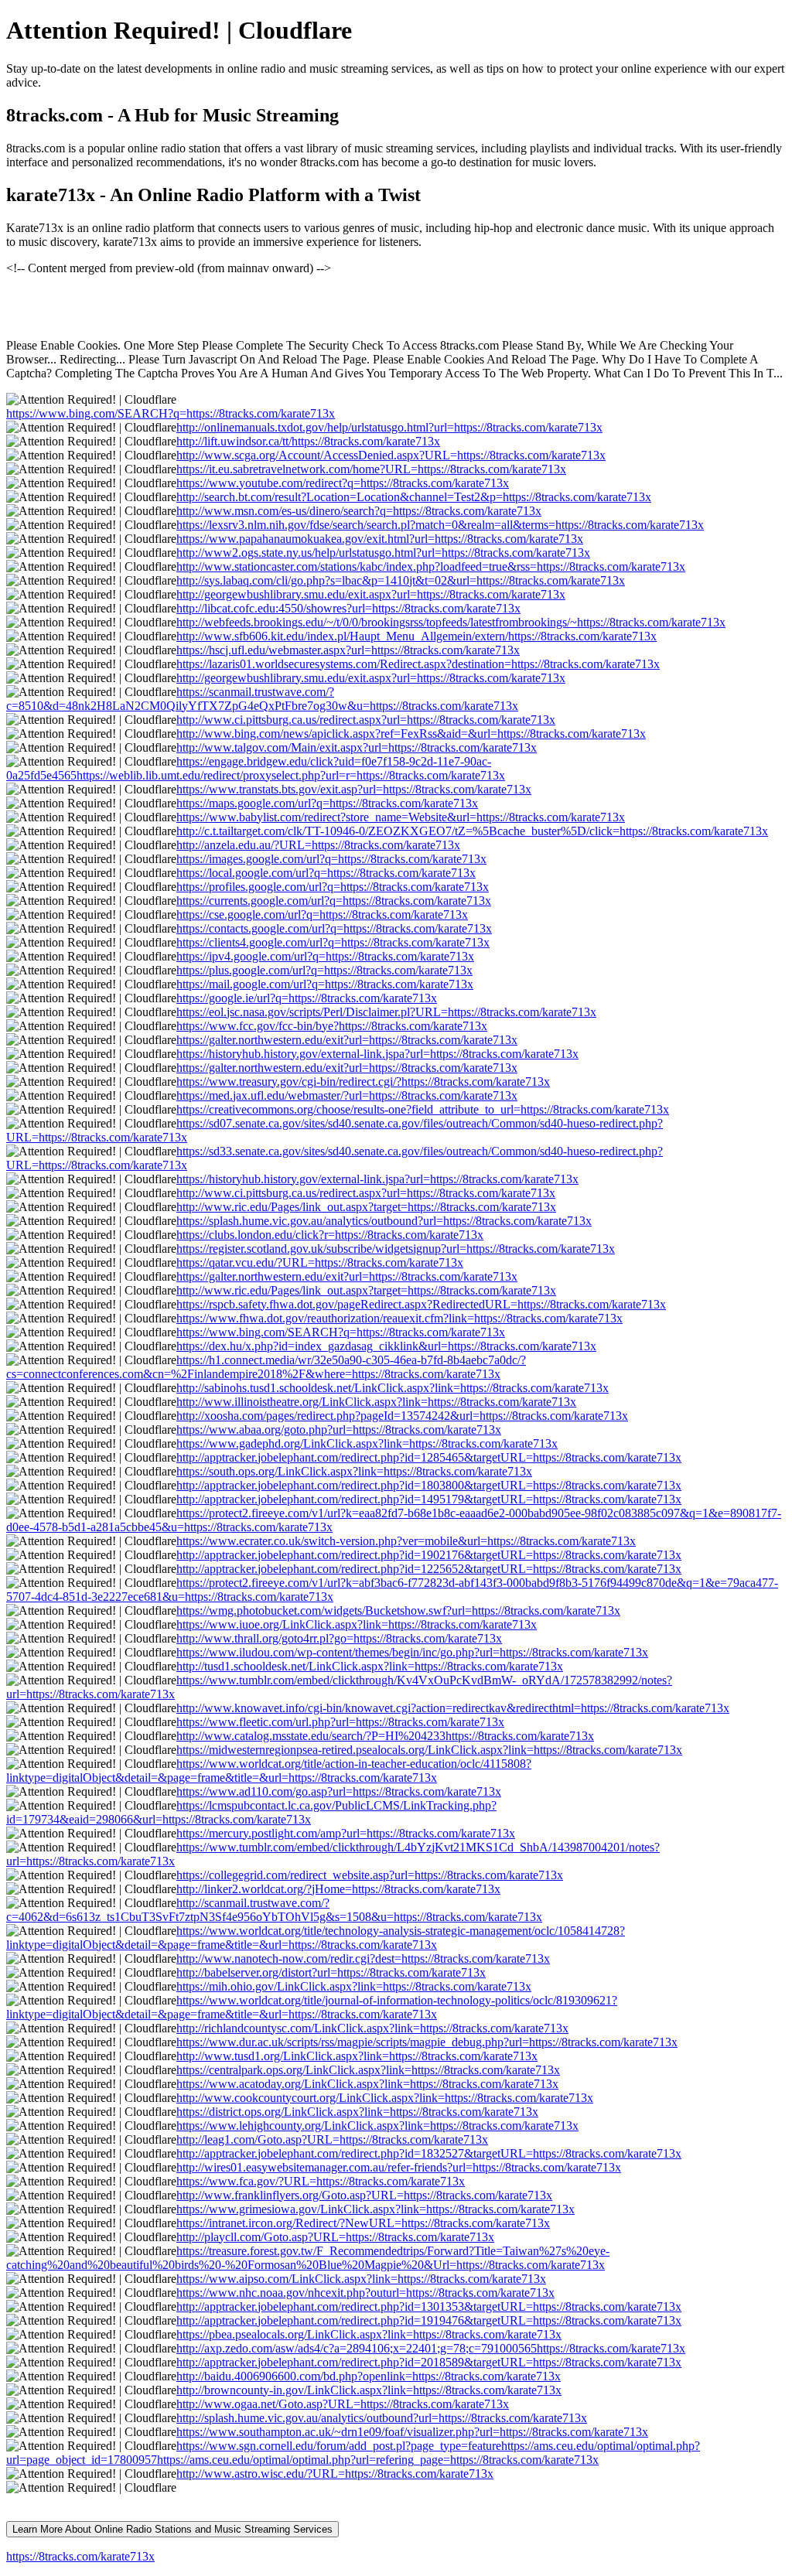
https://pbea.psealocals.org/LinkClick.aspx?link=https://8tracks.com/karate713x (369, 2334)
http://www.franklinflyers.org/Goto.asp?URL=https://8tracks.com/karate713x (364, 2195)
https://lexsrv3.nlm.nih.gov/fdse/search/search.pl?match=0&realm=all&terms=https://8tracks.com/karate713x (440, 525)
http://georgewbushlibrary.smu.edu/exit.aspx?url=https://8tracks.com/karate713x (371, 594)
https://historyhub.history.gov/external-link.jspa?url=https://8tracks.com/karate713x (377, 1054)
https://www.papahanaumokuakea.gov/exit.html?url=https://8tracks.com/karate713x (380, 539)
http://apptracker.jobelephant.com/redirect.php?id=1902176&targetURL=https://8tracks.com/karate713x (429, 1555)
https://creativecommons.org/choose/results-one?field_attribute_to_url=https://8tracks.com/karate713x (423, 1109)
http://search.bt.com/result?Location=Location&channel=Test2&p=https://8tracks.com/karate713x (414, 497)
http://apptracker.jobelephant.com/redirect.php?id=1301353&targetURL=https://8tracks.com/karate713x (429, 2306)
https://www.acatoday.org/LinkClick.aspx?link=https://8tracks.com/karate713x (367, 2084)
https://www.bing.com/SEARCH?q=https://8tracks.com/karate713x (171, 413)
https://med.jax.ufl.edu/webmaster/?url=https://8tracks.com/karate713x (347, 1095)
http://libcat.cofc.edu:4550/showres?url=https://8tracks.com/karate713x (348, 608)
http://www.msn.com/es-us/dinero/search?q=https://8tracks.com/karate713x (359, 511)
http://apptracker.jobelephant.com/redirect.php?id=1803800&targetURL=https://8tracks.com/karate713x (429, 1485)
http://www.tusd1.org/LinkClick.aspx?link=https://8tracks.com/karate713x (357, 2056)
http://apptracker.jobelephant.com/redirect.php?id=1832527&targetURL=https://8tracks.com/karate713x (429, 2153)
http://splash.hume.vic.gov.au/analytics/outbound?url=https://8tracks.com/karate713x (382, 2418)
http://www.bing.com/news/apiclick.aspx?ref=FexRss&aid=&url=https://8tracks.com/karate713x (411, 734)
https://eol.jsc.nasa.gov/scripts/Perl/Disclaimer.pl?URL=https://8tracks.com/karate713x (386, 1012)
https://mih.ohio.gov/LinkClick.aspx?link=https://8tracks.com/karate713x (354, 1986)
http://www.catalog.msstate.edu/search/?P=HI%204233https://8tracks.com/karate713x (385, 1736)
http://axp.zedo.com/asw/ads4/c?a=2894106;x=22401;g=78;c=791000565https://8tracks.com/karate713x (431, 2348)
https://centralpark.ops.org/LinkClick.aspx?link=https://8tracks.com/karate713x (368, 2070)
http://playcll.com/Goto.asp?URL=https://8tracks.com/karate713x (335, 2237)
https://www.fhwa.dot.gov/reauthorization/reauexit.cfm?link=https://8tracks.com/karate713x (399, 1318)
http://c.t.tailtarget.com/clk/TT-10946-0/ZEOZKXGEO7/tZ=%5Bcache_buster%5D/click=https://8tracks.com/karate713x (472, 831)
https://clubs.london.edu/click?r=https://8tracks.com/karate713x (330, 1235)
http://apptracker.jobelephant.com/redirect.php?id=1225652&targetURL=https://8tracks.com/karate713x (429, 1569)
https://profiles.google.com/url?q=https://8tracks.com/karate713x (333, 887)
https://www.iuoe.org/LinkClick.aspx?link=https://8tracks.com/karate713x (357, 1624)
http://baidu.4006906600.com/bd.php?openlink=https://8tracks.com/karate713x (369, 2376)
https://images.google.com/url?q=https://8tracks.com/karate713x (331, 859)
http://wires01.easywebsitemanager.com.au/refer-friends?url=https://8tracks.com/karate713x (399, 2167)
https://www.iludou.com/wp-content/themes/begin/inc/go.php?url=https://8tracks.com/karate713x (412, 1652)
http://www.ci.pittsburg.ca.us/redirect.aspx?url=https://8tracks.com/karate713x (366, 720)
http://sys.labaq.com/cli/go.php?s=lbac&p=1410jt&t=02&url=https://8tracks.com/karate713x (401, 580)
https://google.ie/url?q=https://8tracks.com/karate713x (307, 998)
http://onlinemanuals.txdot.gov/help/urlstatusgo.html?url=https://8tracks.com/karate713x (389, 427)
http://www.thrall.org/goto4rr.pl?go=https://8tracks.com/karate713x (339, 1638)
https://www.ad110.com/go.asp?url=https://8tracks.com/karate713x (339, 1791)
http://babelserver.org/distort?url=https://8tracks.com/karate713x (331, 1972)
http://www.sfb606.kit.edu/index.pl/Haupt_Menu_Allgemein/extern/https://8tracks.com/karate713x (416, 636)
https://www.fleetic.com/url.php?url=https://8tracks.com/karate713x (340, 1722)
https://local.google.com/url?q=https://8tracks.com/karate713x (326, 873)
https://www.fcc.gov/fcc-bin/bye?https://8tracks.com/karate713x (332, 1026)
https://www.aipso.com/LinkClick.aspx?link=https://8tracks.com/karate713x (361, 2279)
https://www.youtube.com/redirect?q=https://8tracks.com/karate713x (343, 483)
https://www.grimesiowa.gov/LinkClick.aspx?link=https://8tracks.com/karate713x (376, 2209)
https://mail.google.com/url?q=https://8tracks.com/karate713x (325, 984)
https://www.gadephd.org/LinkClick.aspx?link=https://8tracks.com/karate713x (367, 1443)
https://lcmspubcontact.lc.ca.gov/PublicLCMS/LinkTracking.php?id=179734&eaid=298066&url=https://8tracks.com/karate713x (251, 1812)
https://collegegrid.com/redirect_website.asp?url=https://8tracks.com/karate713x (370, 1875)
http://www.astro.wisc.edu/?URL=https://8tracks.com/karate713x (335, 2474)
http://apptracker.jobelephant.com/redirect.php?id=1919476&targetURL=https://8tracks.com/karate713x (429, 2320)
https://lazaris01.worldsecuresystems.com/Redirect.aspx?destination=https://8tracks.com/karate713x (418, 664)
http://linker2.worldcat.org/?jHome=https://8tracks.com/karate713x (338, 1889)
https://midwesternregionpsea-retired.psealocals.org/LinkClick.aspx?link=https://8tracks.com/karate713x (429, 1750)
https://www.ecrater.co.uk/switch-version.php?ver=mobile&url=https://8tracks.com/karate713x (406, 1541)
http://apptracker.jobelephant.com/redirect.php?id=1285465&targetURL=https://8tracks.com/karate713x (429, 1457)
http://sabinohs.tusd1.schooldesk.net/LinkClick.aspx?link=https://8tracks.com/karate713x (393, 1388)
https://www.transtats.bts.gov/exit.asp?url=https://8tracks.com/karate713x (354, 789)
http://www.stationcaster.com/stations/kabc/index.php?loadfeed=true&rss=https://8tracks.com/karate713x (431, 566)
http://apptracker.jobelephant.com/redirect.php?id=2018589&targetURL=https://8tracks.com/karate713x (429, 2362)
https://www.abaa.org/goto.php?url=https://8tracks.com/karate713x (339, 1430)
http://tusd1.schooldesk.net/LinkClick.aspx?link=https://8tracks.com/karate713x (370, 1666)
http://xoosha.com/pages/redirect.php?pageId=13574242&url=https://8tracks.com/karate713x (402, 1416)
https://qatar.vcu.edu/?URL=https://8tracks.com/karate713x (320, 1262)
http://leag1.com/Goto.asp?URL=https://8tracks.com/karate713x (332, 2139)
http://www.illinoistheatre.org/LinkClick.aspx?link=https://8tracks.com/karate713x (376, 1402)
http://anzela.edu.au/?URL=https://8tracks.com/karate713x (318, 845)
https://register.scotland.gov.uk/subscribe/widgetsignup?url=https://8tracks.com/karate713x (396, 1249)
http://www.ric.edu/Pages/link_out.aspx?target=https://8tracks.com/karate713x (366, 1207)
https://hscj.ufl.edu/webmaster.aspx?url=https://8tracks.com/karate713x (348, 650)
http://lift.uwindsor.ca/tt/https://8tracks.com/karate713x (308, 441)
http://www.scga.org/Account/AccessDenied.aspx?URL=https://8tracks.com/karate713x (391, 455)
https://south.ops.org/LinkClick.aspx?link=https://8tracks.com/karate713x (354, 1471)
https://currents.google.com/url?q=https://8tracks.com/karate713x (334, 901)
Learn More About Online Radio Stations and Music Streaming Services (172, 2529)
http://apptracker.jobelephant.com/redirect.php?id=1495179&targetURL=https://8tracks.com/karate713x (429, 1499)
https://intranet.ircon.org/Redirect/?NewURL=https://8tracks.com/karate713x (363, 2223)
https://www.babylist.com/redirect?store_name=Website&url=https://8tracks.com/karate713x (401, 817)
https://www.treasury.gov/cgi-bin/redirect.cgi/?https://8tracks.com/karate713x (363, 1082)
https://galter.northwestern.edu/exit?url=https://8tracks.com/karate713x (347, 1040)
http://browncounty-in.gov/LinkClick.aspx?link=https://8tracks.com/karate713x (369, 2390)
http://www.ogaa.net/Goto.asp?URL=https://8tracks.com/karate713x (343, 2404)
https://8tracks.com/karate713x (80, 2556)
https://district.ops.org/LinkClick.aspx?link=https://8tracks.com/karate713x (357, 2112)
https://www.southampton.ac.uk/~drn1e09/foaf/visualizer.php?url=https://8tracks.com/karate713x (412, 2432)
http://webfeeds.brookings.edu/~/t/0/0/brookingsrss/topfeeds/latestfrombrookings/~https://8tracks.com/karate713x (451, 622)
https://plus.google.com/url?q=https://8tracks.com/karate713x (324, 970)
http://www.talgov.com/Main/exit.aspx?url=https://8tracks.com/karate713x (357, 747)
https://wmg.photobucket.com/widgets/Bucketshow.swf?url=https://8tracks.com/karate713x (398, 1610)
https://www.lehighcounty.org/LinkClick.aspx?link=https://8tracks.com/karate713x (377, 2126)
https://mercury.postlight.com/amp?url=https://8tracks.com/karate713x (346, 1833)
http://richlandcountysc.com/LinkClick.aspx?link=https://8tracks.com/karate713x (372, 2028)
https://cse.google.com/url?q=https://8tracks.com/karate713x (322, 914)
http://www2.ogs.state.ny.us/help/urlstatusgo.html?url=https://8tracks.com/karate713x (383, 553)
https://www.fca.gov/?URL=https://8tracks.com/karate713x (321, 2181)
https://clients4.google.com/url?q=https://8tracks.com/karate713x (333, 942)
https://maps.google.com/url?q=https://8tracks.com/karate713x (327, 803)
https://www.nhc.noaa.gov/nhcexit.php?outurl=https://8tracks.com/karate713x (365, 2293)
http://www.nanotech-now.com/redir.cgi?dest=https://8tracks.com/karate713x (363, 1958)
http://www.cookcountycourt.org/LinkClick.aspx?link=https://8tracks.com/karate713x (385, 2098)
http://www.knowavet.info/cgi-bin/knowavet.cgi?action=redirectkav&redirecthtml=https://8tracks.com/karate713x (453, 1708)
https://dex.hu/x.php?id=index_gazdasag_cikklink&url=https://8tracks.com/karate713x (386, 1346)
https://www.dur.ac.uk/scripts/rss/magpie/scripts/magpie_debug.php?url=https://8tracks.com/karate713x (427, 2042)
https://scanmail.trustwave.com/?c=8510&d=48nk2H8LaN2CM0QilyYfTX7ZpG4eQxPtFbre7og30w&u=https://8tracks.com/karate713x (262, 699)
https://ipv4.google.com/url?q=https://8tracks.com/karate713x (325, 956)
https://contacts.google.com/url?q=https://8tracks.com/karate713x (334, 928)
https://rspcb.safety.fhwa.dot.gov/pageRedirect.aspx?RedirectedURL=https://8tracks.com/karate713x (421, 1304)
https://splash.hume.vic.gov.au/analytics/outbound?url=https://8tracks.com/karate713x (384, 1221)
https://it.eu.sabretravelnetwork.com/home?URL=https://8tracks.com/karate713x (371, 469)
